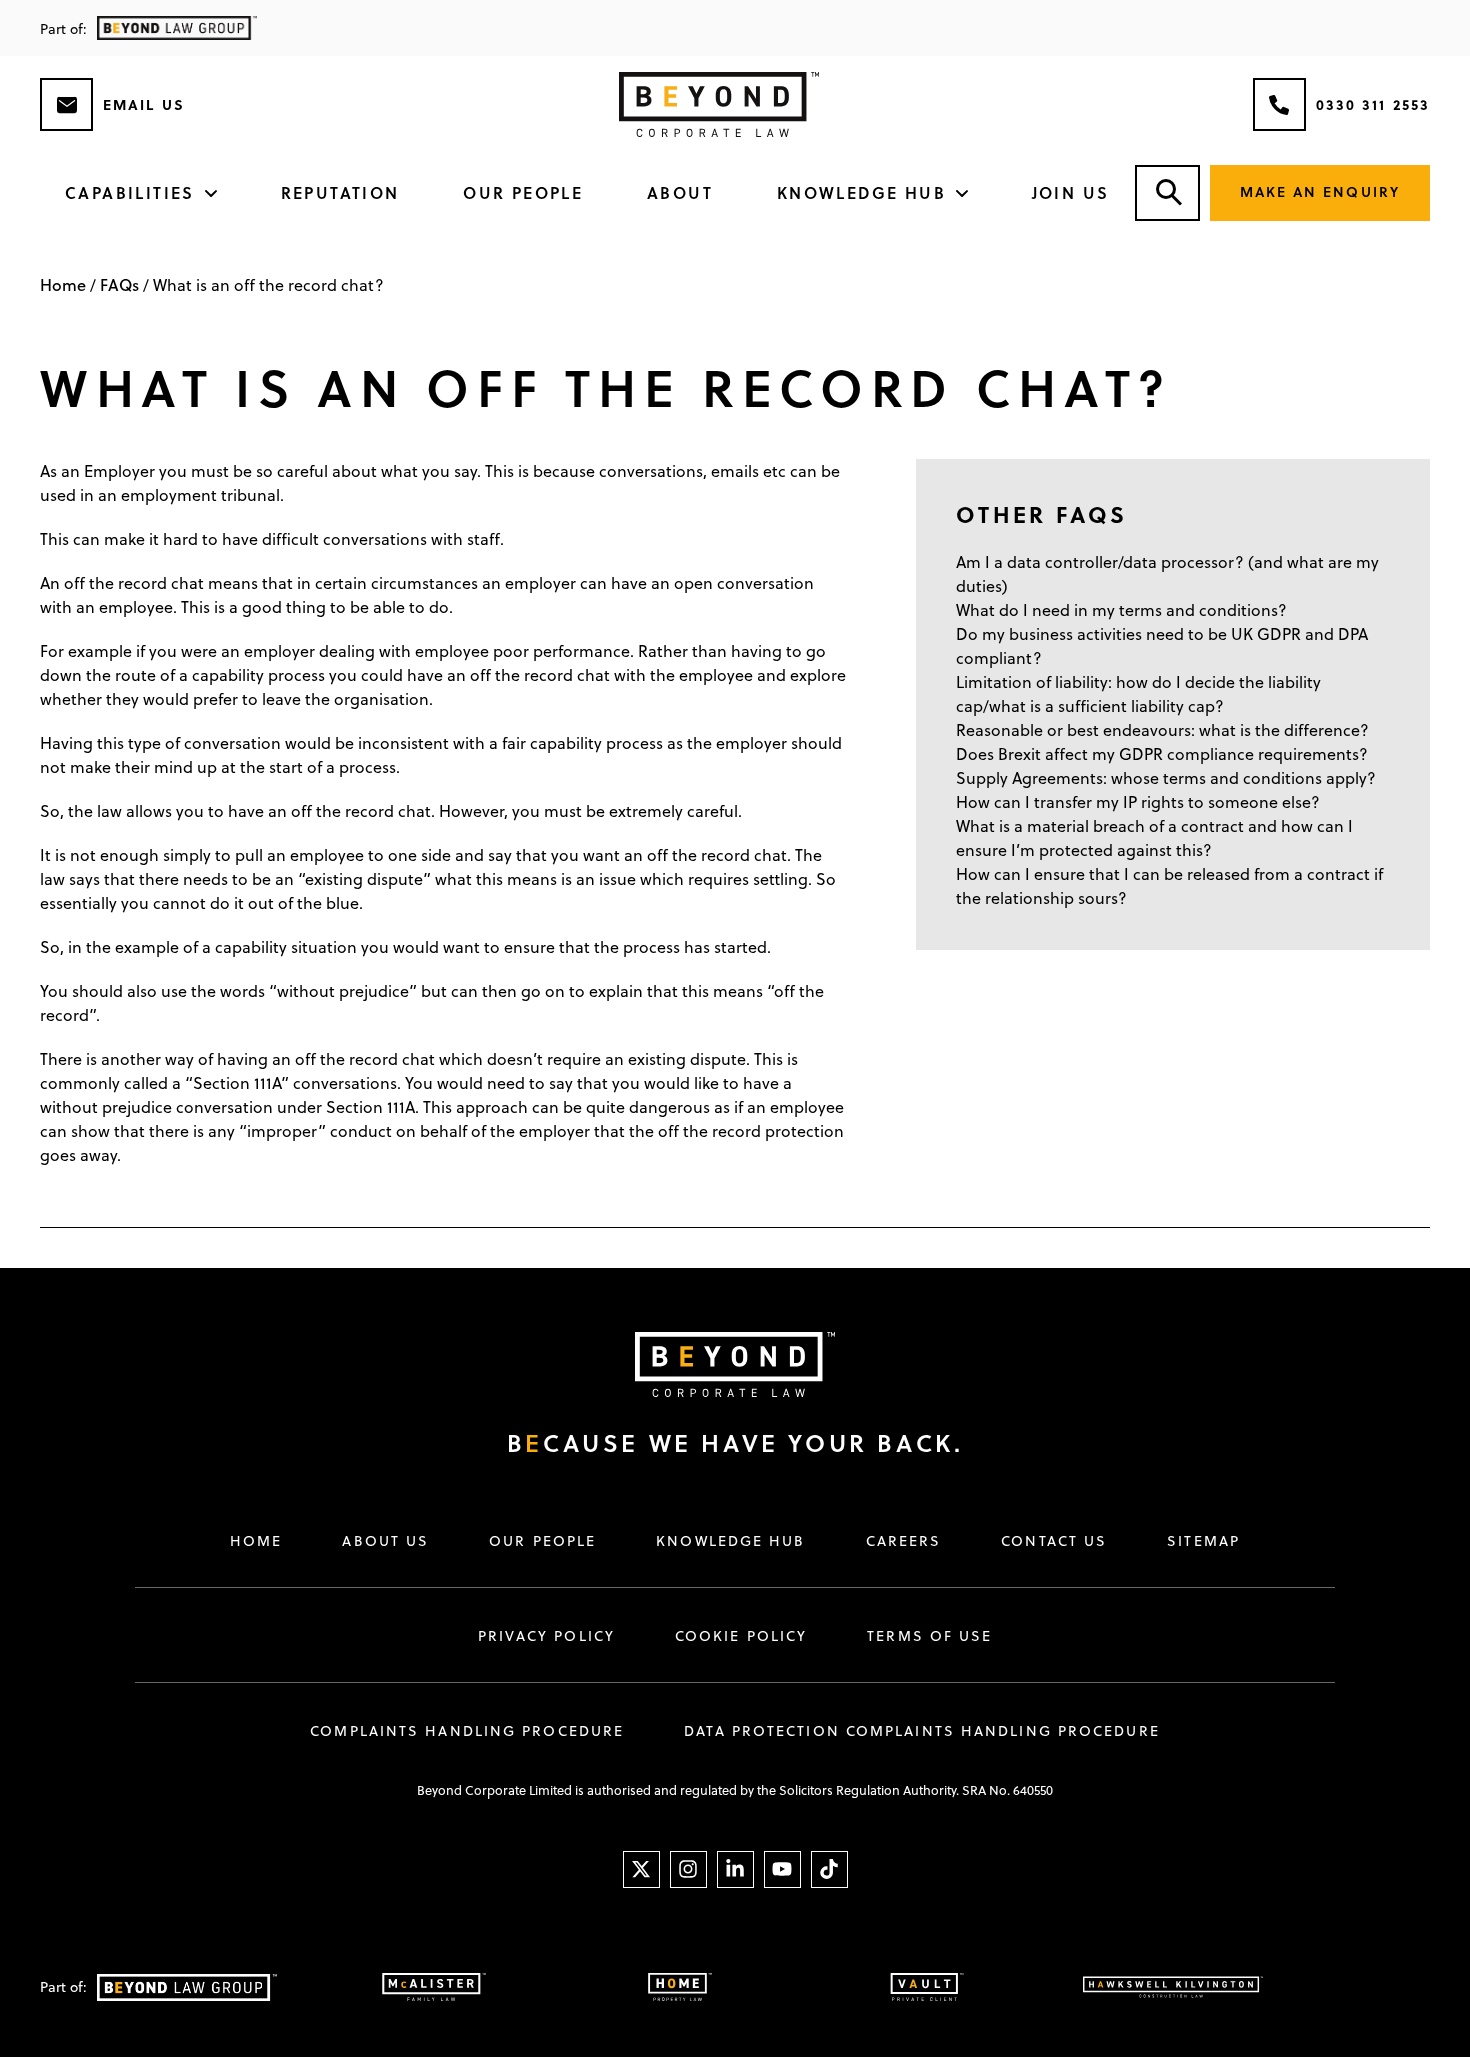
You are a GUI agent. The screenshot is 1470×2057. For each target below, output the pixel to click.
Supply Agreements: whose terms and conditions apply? (1166, 778)
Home (63, 284)
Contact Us (1054, 1541)
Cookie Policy (741, 1636)
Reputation (340, 192)
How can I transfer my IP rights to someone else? (1138, 802)
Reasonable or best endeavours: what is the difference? (1162, 730)
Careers (904, 1541)
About (680, 192)
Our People (523, 192)
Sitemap (1203, 1541)
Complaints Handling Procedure (467, 1731)
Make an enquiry (1320, 191)
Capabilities (130, 192)
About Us (385, 1541)
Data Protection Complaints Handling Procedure (922, 1731)
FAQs (119, 284)
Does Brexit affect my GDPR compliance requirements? (1162, 754)
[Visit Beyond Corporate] (715, 1364)
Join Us (1071, 192)
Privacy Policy (546, 1636)
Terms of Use (929, 1636)
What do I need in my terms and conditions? (1121, 610)
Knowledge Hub (861, 192)
